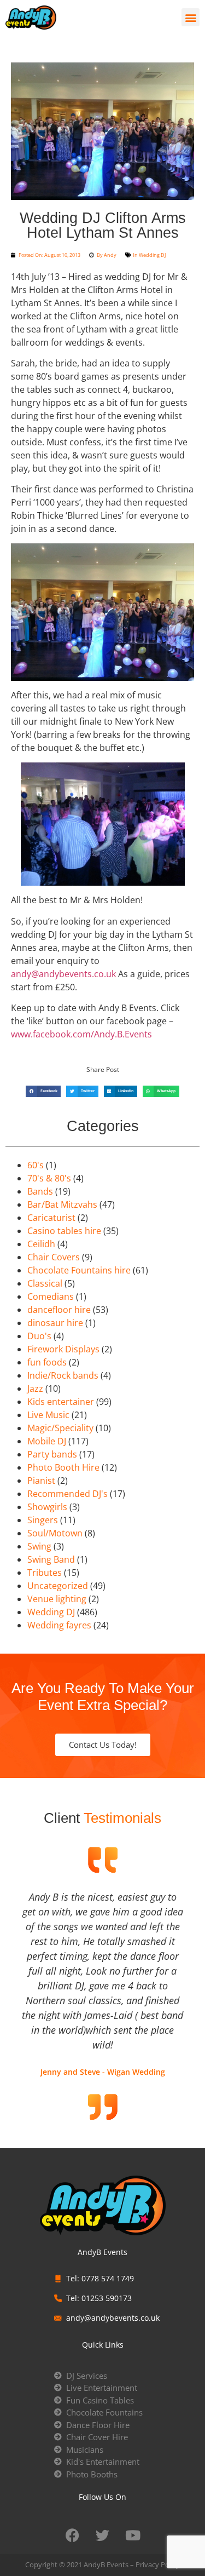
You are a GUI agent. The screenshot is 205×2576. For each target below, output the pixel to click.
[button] (191, 17)
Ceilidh (41, 1244)
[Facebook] (73, 2535)
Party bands (52, 1454)
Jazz (35, 1389)
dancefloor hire (59, 1310)
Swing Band (51, 1559)
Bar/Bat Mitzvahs (62, 1204)
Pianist (41, 1481)
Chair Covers (54, 1257)
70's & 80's (49, 1178)
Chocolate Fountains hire (79, 1270)
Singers (43, 1520)
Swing (39, 1546)
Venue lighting (57, 1599)
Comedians (51, 1296)
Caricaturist (51, 1218)
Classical (45, 1283)
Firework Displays (63, 1349)
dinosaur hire (55, 1323)
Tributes (45, 1573)
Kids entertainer (61, 1402)
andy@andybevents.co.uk (63, 974)
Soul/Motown (55, 1533)
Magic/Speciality (60, 1428)
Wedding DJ (152, 255)
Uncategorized (58, 1586)
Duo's (39, 1336)
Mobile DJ (47, 1441)
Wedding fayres (59, 1625)
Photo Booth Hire (63, 1467)
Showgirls (47, 1507)
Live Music (48, 1415)
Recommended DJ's (68, 1494)
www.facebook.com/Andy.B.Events (81, 1034)
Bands (40, 1191)
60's (36, 1165)
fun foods (47, 1362)
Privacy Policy (158, 2564)
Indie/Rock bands (63, 1375)
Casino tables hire (64, 1231)
